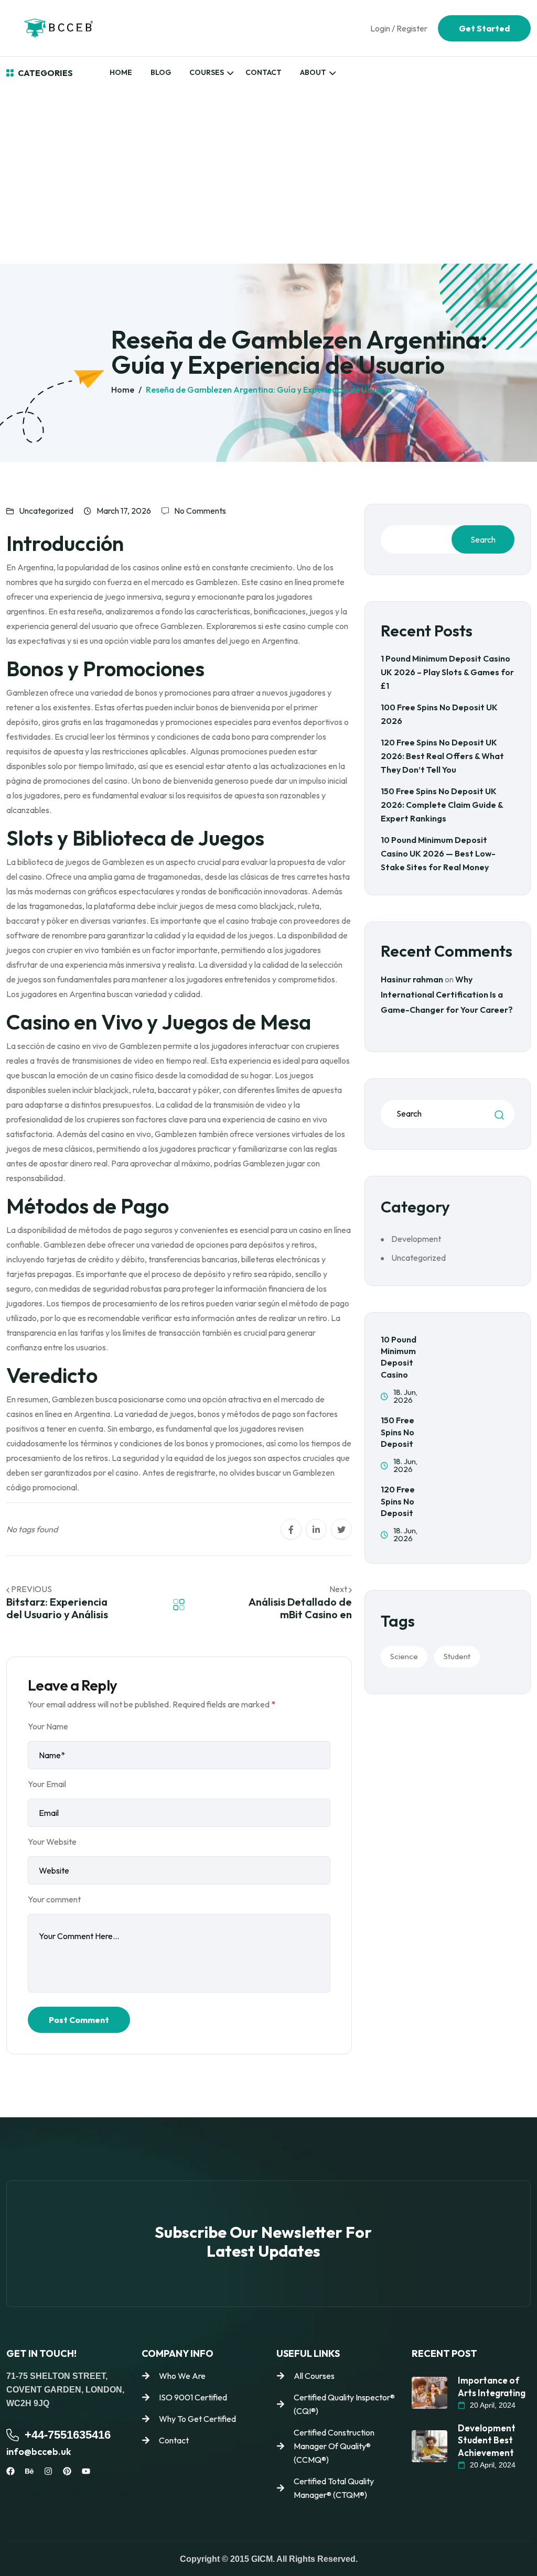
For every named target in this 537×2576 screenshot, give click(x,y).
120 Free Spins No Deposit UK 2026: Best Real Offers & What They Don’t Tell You (442, 756)
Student (457, 1656)
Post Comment (79, 2020)
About (313, 72)
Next (339, 1589)
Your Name (48, 1726)
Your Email (47, 1784)
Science (404, 1656)
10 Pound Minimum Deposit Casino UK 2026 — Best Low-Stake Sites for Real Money (438, 853)
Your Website (52, 1842)
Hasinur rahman (412, 979)
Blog (161, 72)
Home (121, 72)
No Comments (200, 511)
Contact (264, 72)
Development (416, 1239)
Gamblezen (217, 582)
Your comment (54, 1899)
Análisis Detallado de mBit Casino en (300, 1608)
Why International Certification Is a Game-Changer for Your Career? (447, 994)
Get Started (484, 28)
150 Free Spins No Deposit (398, 1432)
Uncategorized (46, 511)
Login (380, 28)
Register (412, 28)
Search (483, 539)
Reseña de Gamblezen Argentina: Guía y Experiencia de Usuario (269, 389)
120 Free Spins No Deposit (398, 1501)
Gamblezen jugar (274, 1163)
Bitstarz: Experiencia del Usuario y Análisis (57, 1608)
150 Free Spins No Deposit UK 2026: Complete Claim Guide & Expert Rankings (442, 805)
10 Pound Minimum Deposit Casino (399, 1357)
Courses (207, 72)
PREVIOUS (31, 1589)
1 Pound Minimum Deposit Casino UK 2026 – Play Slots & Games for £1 (447, 672)
